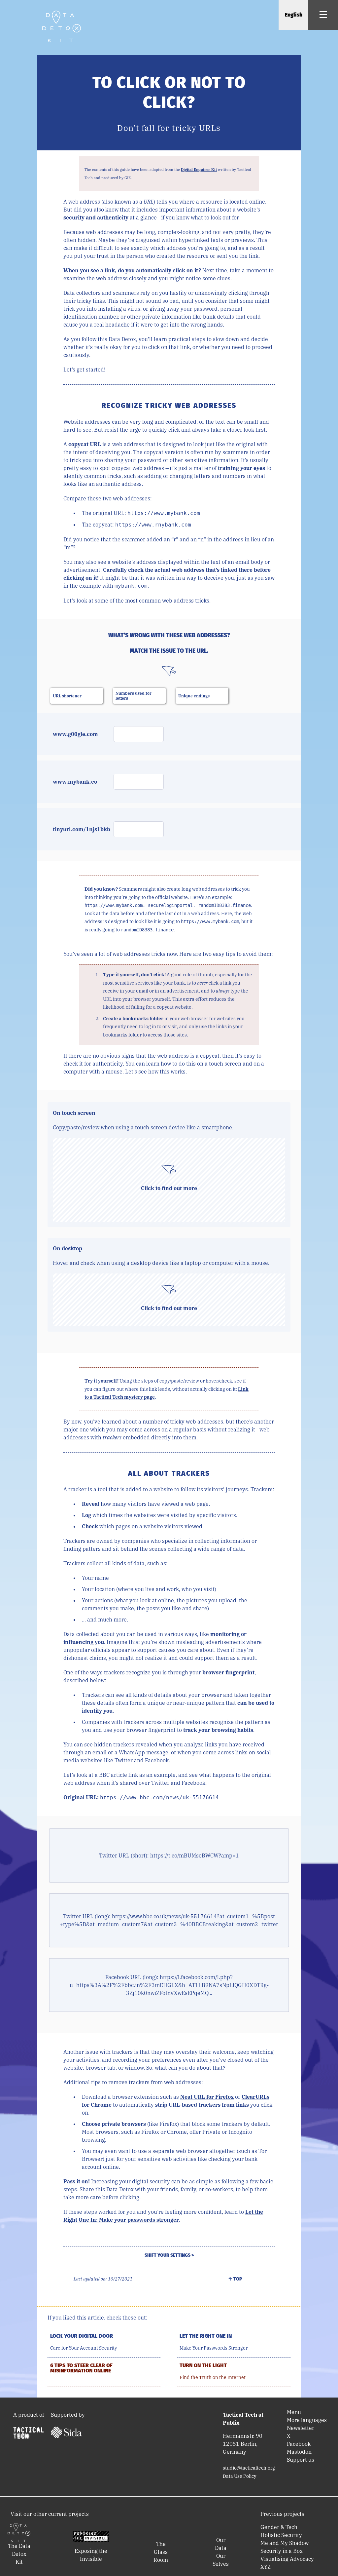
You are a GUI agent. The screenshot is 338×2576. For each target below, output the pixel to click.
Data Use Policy (239, 2476)
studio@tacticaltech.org (249, 2468)
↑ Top (235, 2279)
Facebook (299, 2444)
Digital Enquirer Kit (199, 170)
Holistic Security (281, 2535)
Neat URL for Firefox (207, 2097)
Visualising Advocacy (287, 2559)
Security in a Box (282, 2551)
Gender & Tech (279, 2527)
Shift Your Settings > (169, 2255)
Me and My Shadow (285, 2543)
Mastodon (299, 2452)
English (294, 15)
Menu (294, 2412)
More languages (307, 2420)
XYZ (266, 2567)
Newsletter (301, 2428)
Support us (301, 2460)
